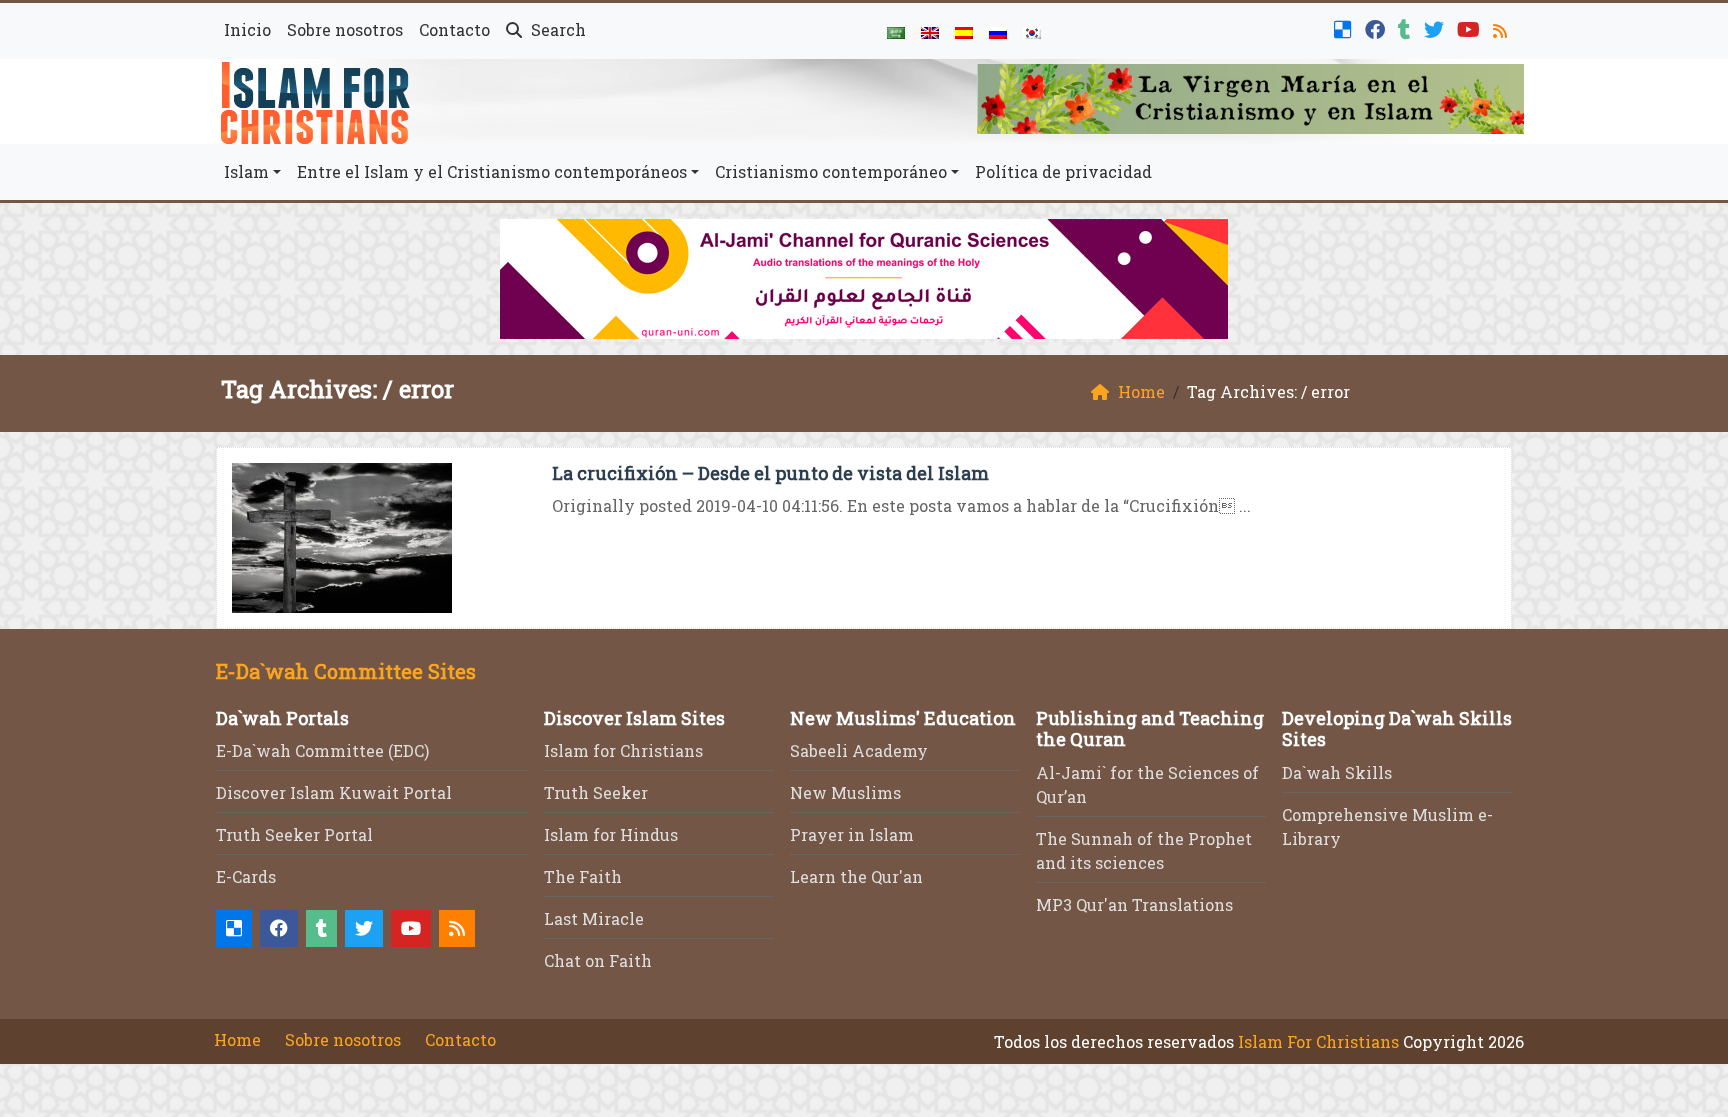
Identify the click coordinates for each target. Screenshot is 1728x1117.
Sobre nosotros (345, 29)
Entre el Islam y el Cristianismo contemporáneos (492, 171)
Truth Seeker (596, 792)
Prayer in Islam (852, 834)
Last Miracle (594, 918)
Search (556, 29)
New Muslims (845, 792)
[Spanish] (964, 31)
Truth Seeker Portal (294, 834)
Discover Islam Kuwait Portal (334, 792)
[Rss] (1502, 27)
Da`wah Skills (1337, 772)
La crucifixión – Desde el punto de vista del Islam (770, 473)
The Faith (583, 876)
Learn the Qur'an (856, 876)
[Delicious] (1345, 27)
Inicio (247, 29)
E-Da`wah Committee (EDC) (322, 750)
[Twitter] (1436, 27)
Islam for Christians (623, 750)
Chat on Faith (598, 960)
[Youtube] (1471, 27)
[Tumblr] (1407, 27)
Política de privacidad (1063, 171)
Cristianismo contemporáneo (831, 171)
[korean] (1032, 31)
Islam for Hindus (611, 834)
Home (237, 1039)
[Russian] (998, 31)
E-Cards (246, 876)
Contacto (454, 29)
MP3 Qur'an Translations (1134, 904)
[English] (930, 31)
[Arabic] (896, 31)
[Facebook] (1377, 27)
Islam (246, 171)
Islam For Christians (1318, 1041)
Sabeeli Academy (859, 750)
